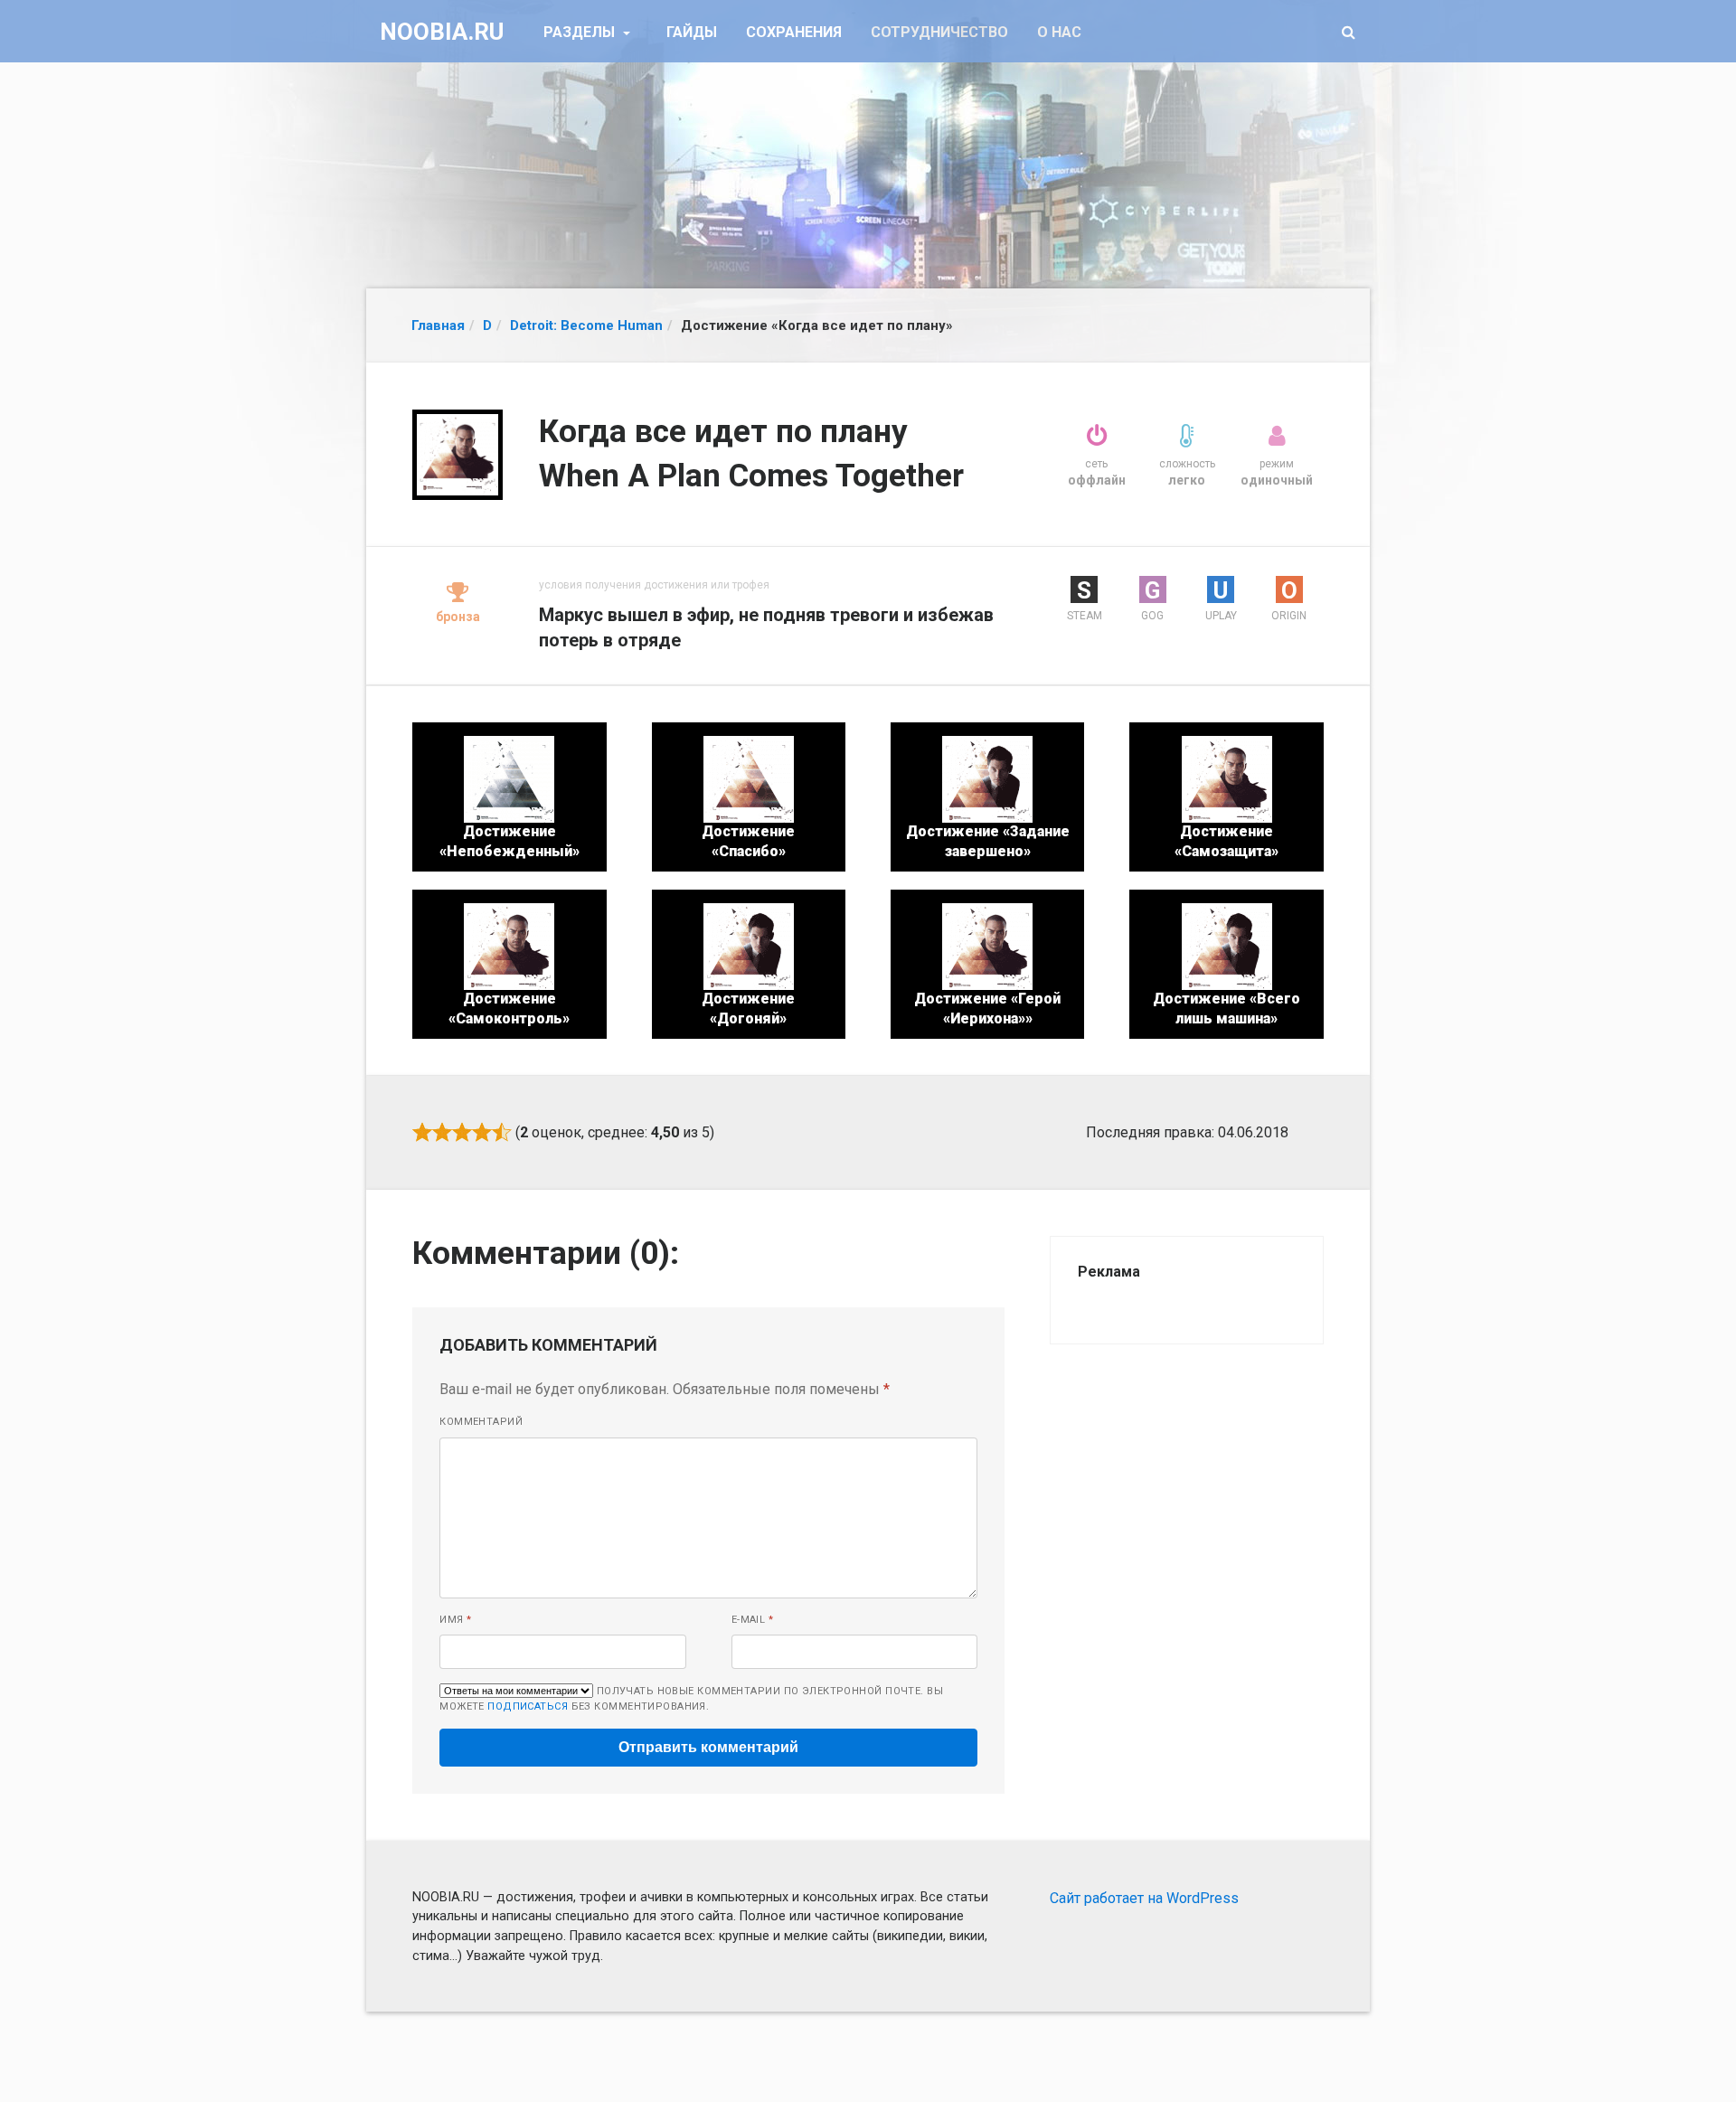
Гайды (692, 32)
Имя (455, 1620)
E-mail (753, 1620)
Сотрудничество (939, 32)
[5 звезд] (502, 1132)
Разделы (581, 32)
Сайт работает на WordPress (1144, 1898)
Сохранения (794, 32)
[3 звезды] (462, 1132)
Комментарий (481, 1422)
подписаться (528, 1706)
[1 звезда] (422, 1132)
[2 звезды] (442, 1132)
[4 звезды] (482, 1132)
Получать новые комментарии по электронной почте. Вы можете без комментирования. (691, 1699)
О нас (1059, 32)
